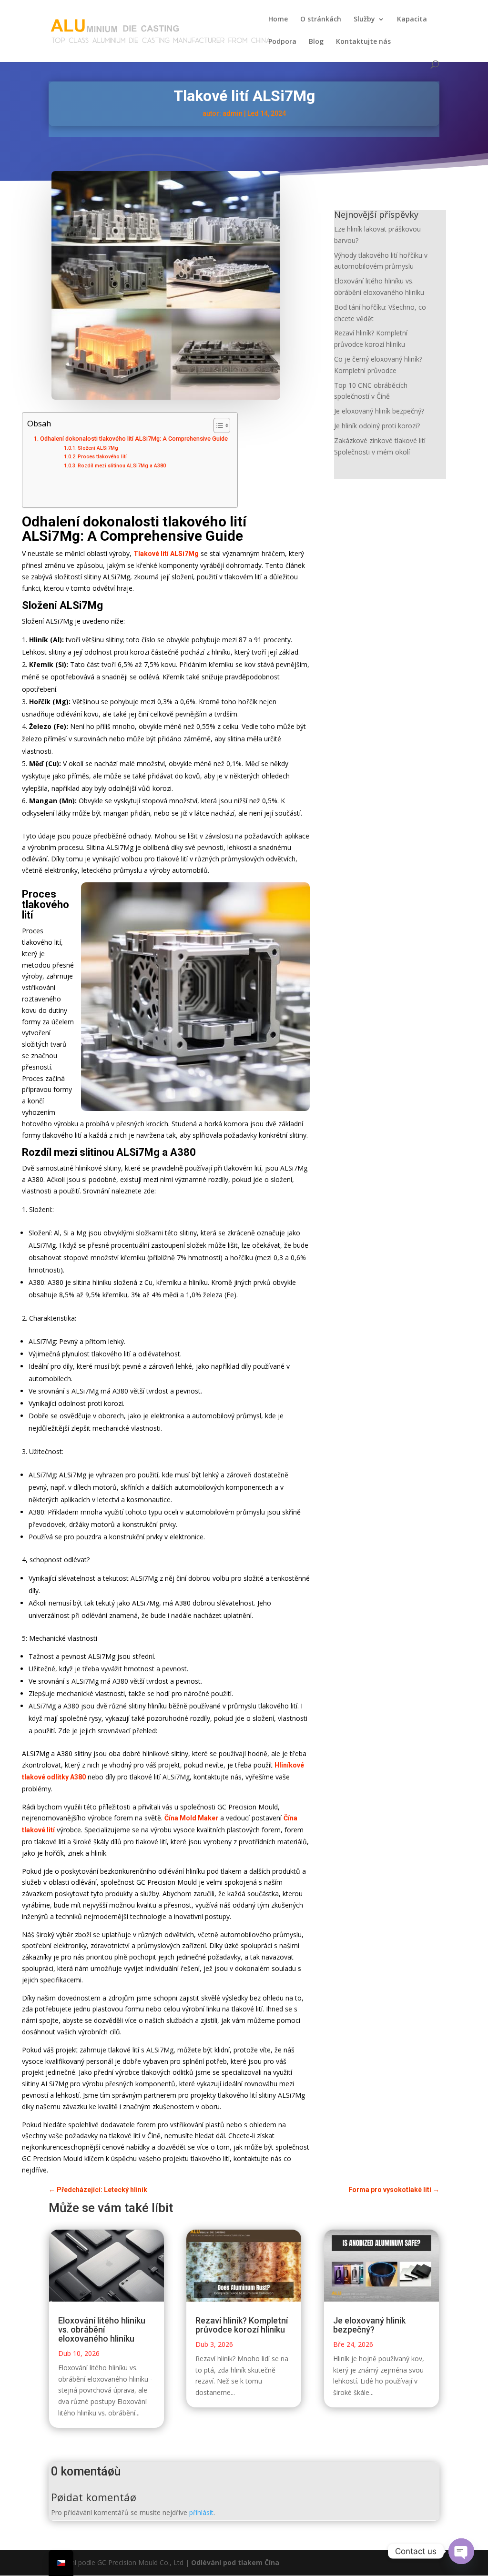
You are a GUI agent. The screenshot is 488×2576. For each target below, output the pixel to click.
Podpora (282, 42)
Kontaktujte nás (363, 42)
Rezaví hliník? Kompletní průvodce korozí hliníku (242, 2325)
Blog (316, 42)
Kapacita (412, 20)
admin (233, 113)
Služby (364, 20)
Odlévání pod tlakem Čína (235, 2562)
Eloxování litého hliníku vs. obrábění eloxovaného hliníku (102, 2329)
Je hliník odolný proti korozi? (377, 426)
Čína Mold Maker (191, 1818)
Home (278, 20)
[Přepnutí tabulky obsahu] (217, 425)
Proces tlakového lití (102, 457)
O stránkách (321, 20)
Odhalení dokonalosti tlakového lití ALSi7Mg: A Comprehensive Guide (134, 439)
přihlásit (201, 2512)
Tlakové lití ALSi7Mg (166, 554)
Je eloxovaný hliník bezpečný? (379, 411)
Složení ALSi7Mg (98, 448)
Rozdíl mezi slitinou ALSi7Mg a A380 (122, 466)
